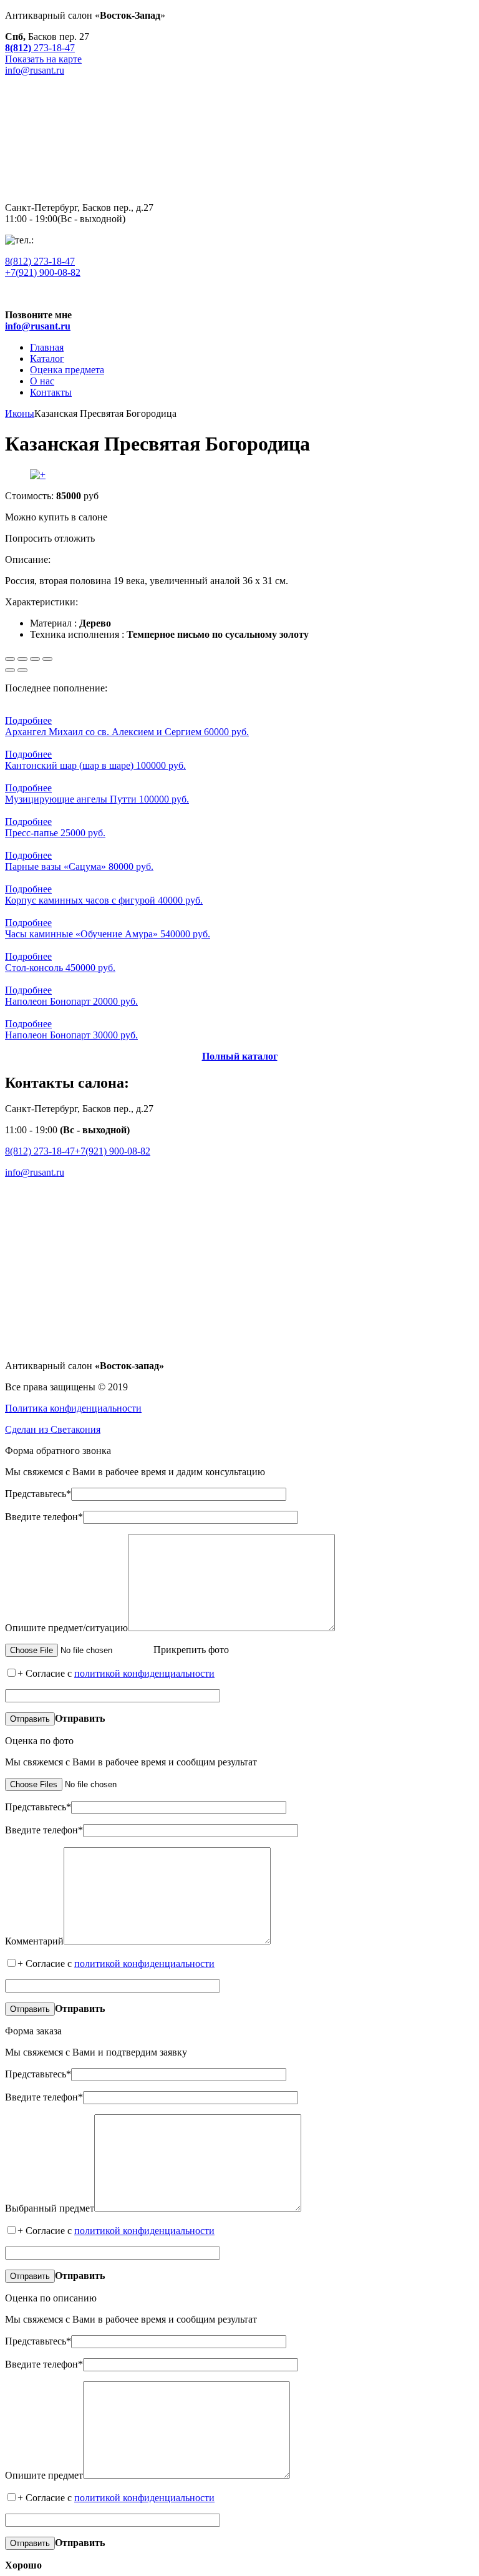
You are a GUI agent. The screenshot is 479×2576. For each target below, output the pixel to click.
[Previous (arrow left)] (10, 670)
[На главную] (239, 186)
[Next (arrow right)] (22, 670)
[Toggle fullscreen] (35, 659)
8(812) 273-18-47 (40, 1151)
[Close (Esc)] (10, 659)
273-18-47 (40, 261)
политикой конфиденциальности (144, 1673)
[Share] (22, 659)
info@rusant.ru (35, 1172)
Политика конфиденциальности (73, 1408)
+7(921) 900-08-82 (43, 272)
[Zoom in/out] (47, 659)
